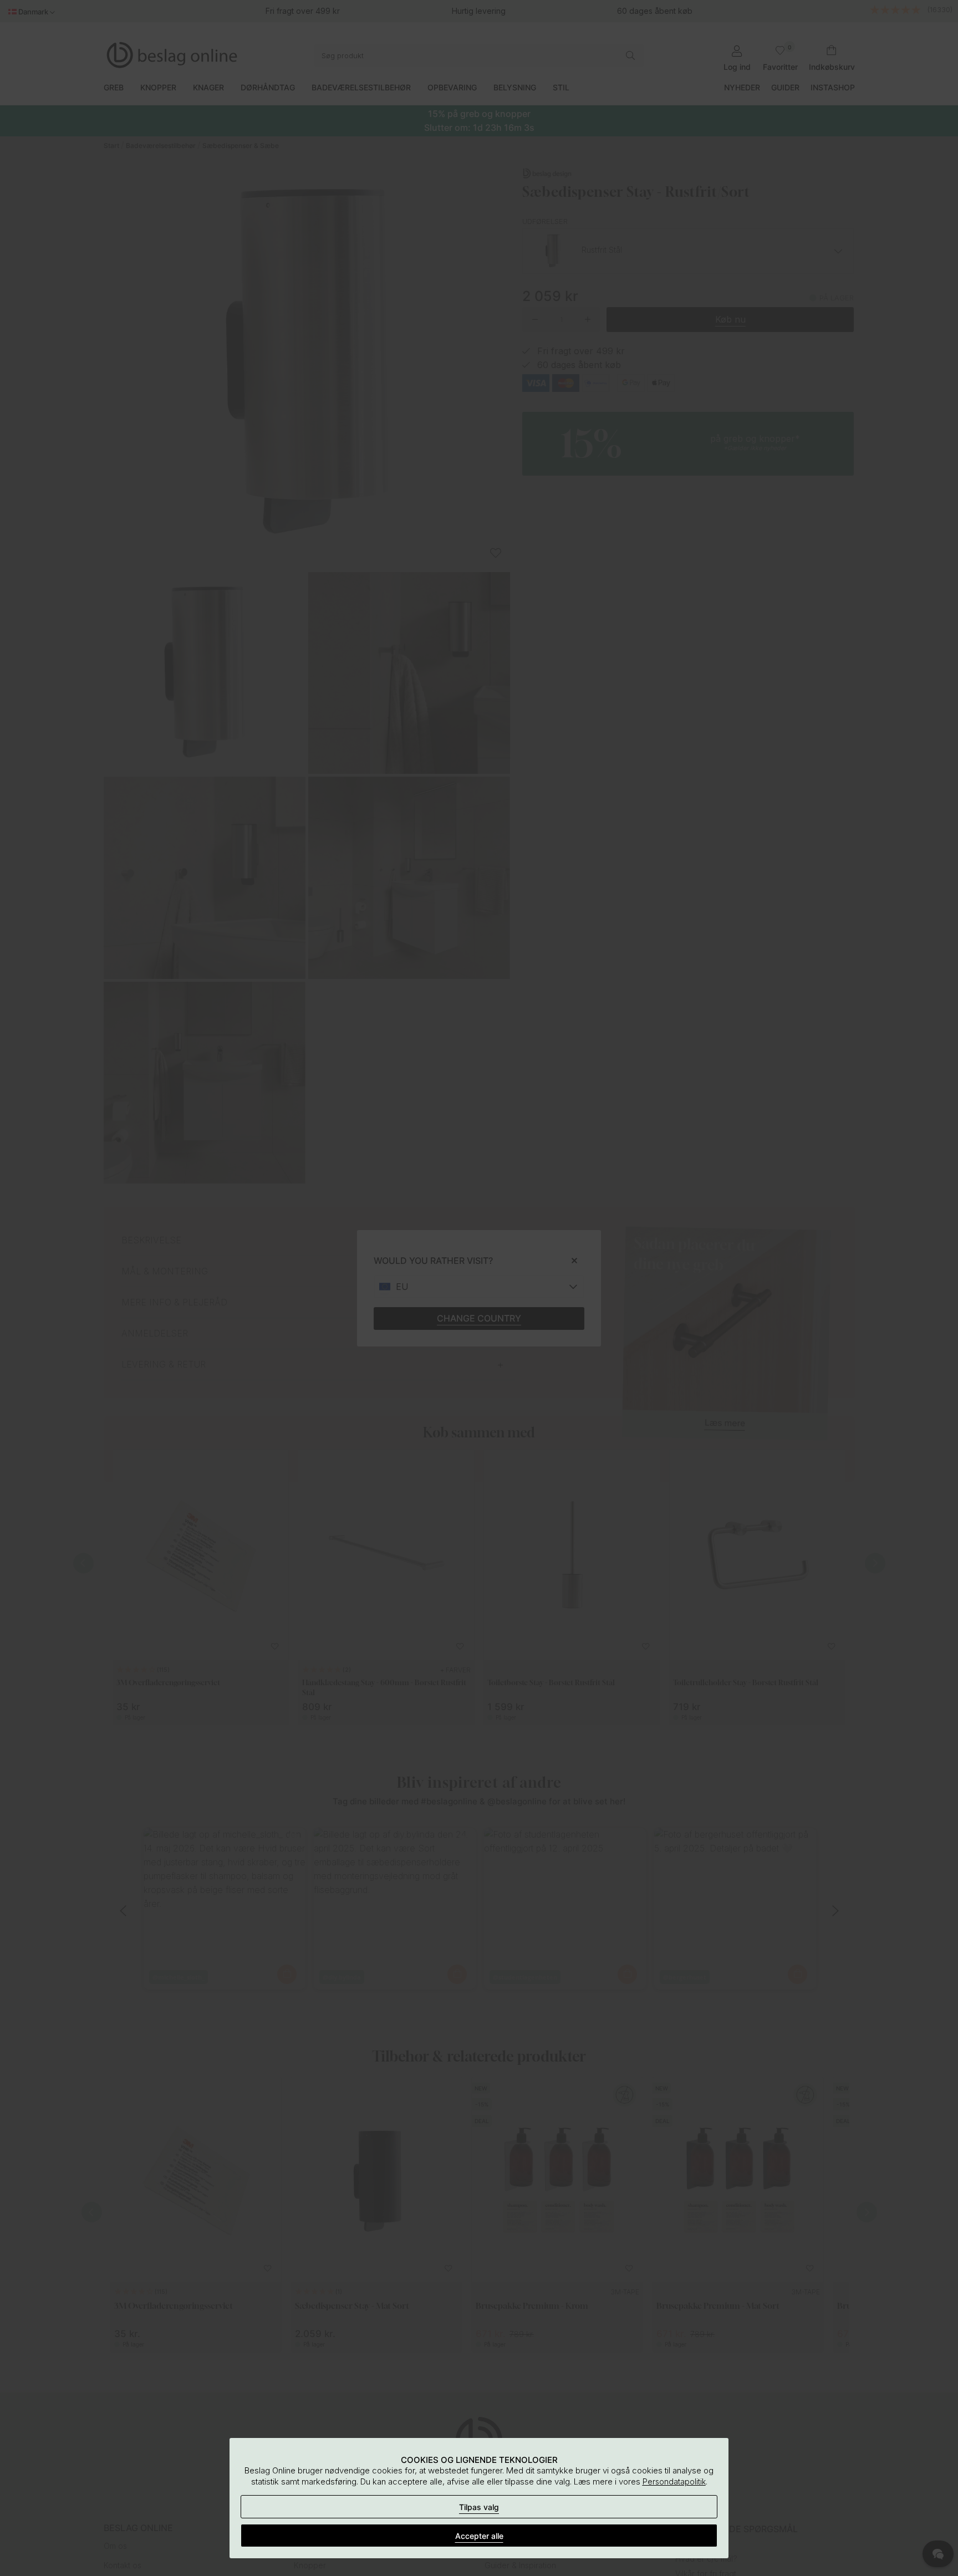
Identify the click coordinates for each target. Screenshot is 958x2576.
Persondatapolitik (674, 2481)
